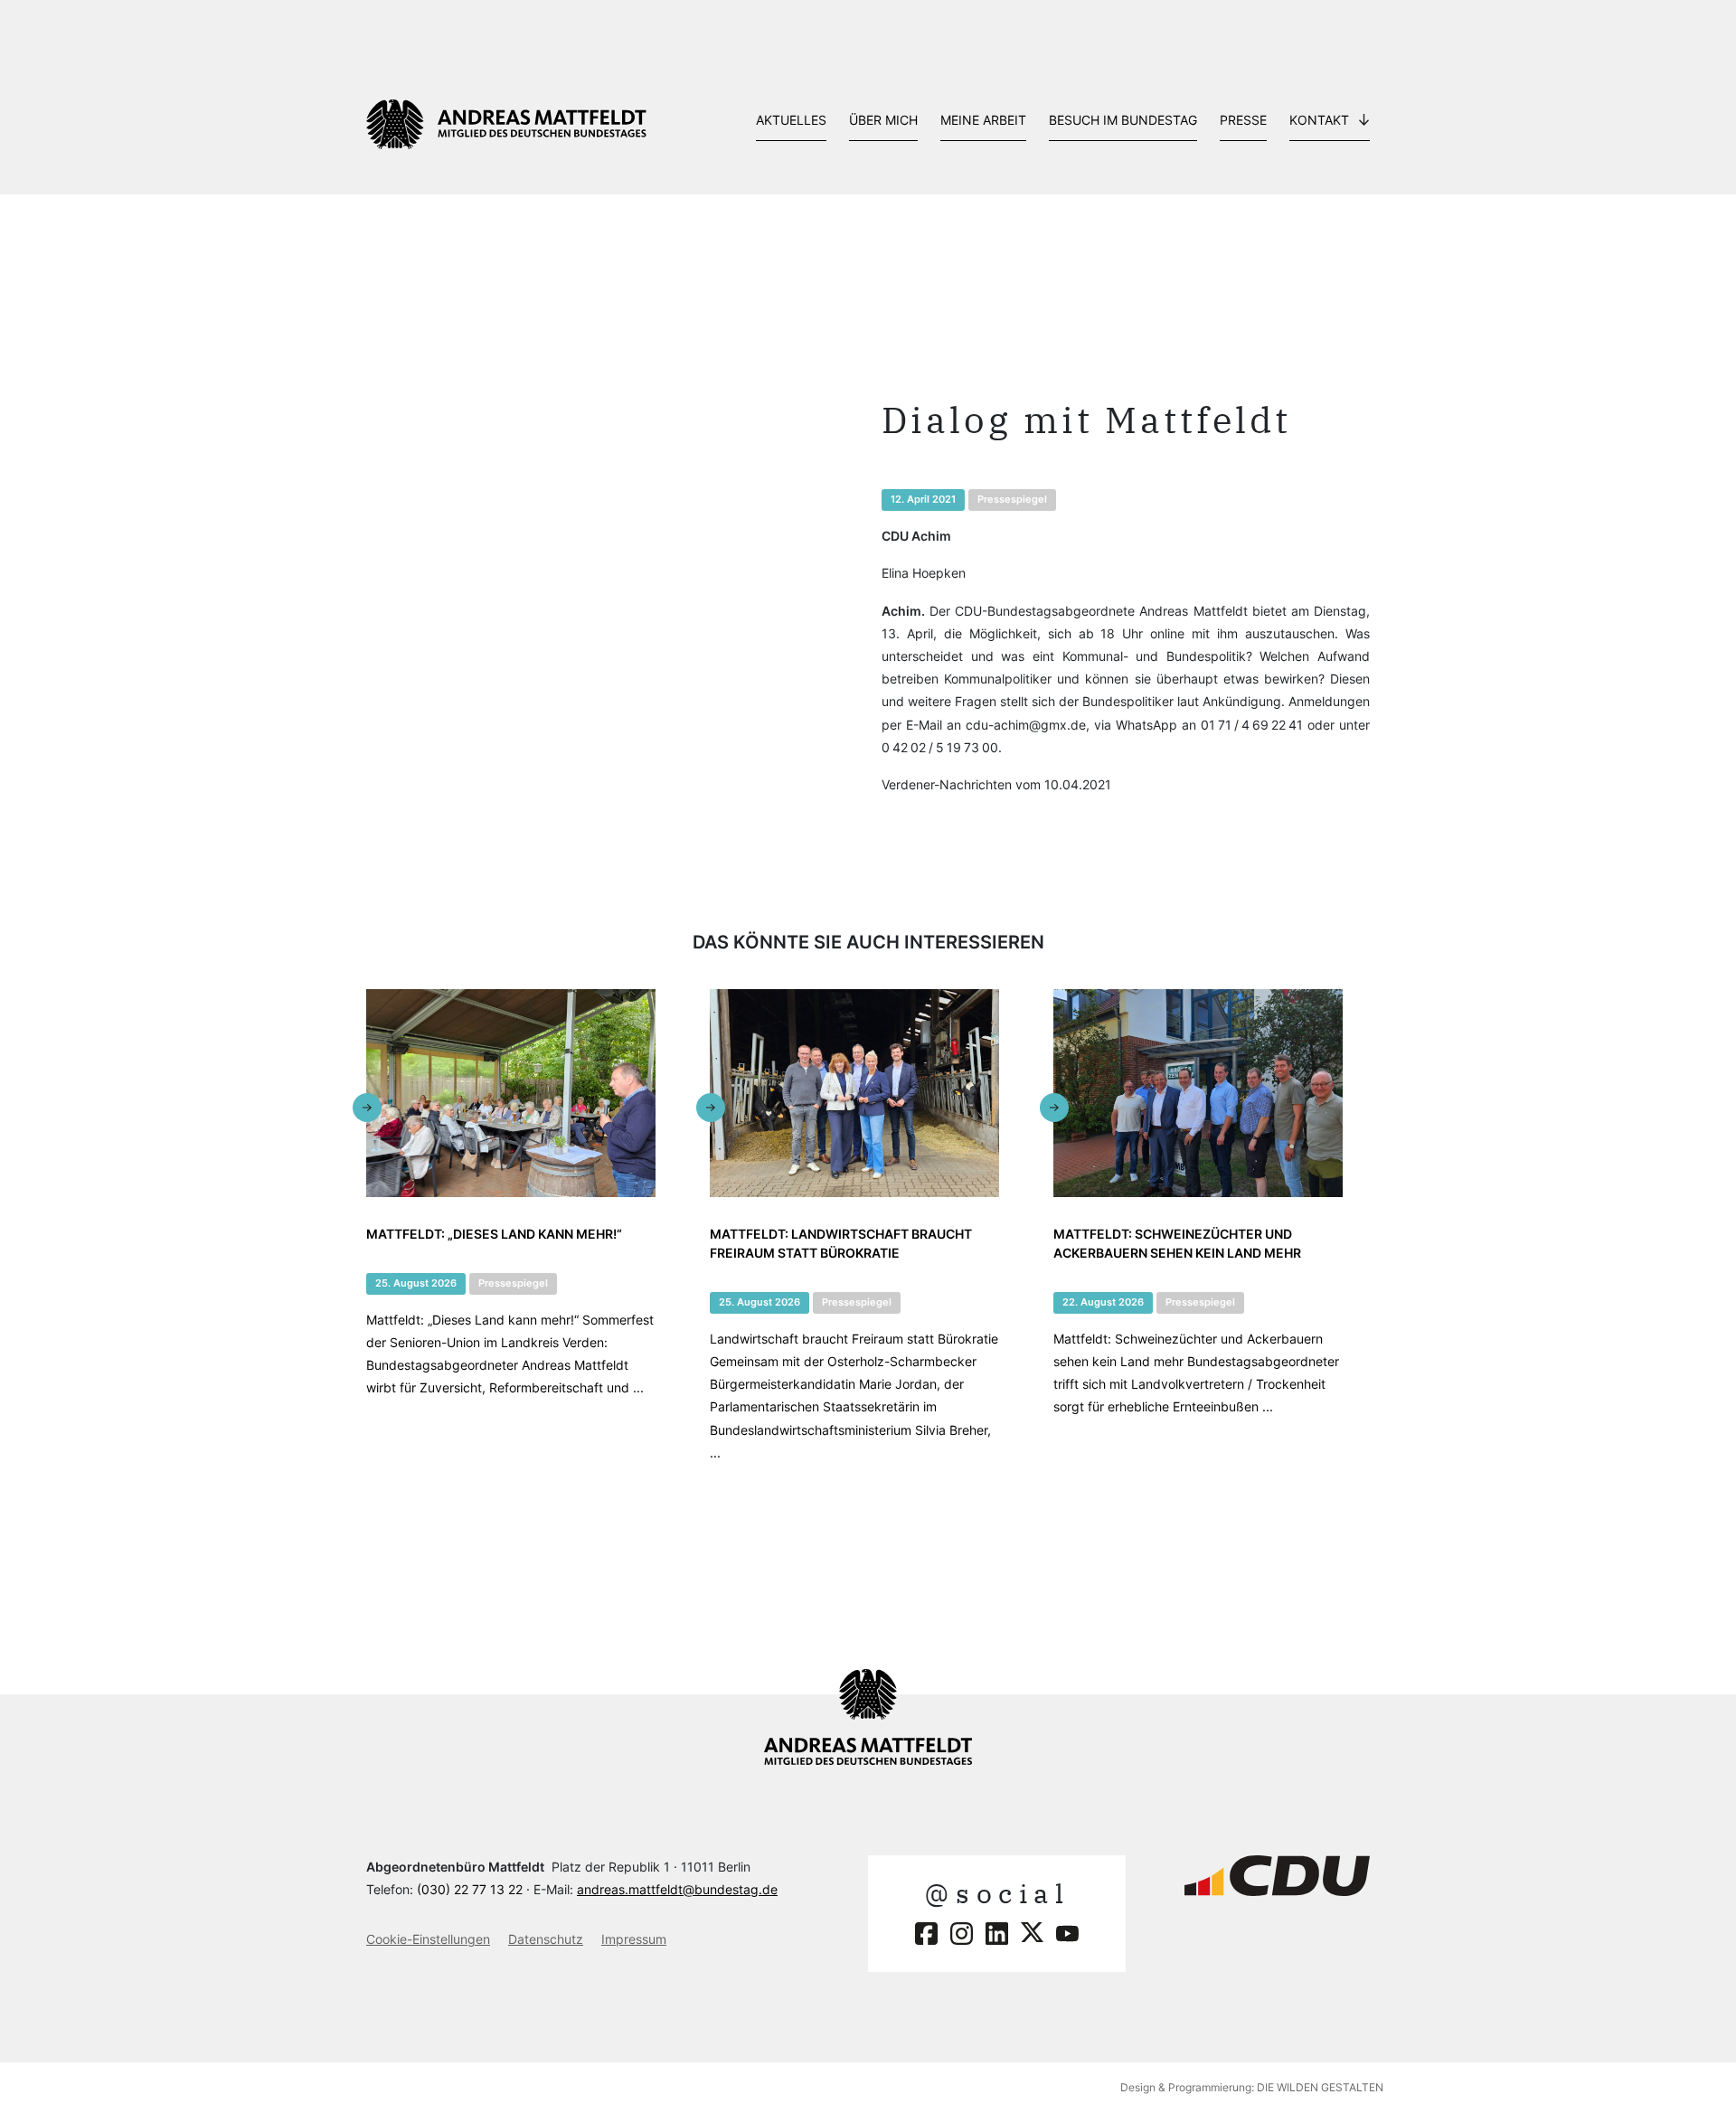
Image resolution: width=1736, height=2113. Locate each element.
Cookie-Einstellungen (428, 1939)
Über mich (883, 120)
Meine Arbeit (983, 120)
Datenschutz (546, 1939)
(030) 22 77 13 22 (470, 1889)
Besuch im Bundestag (1123, 120)
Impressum (634, 1939)
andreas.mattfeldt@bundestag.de (677, 1889)
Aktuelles (791, 120)
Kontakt (1319, 120)
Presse (1243, 120)
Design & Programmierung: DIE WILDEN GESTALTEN (1252, 2087)
